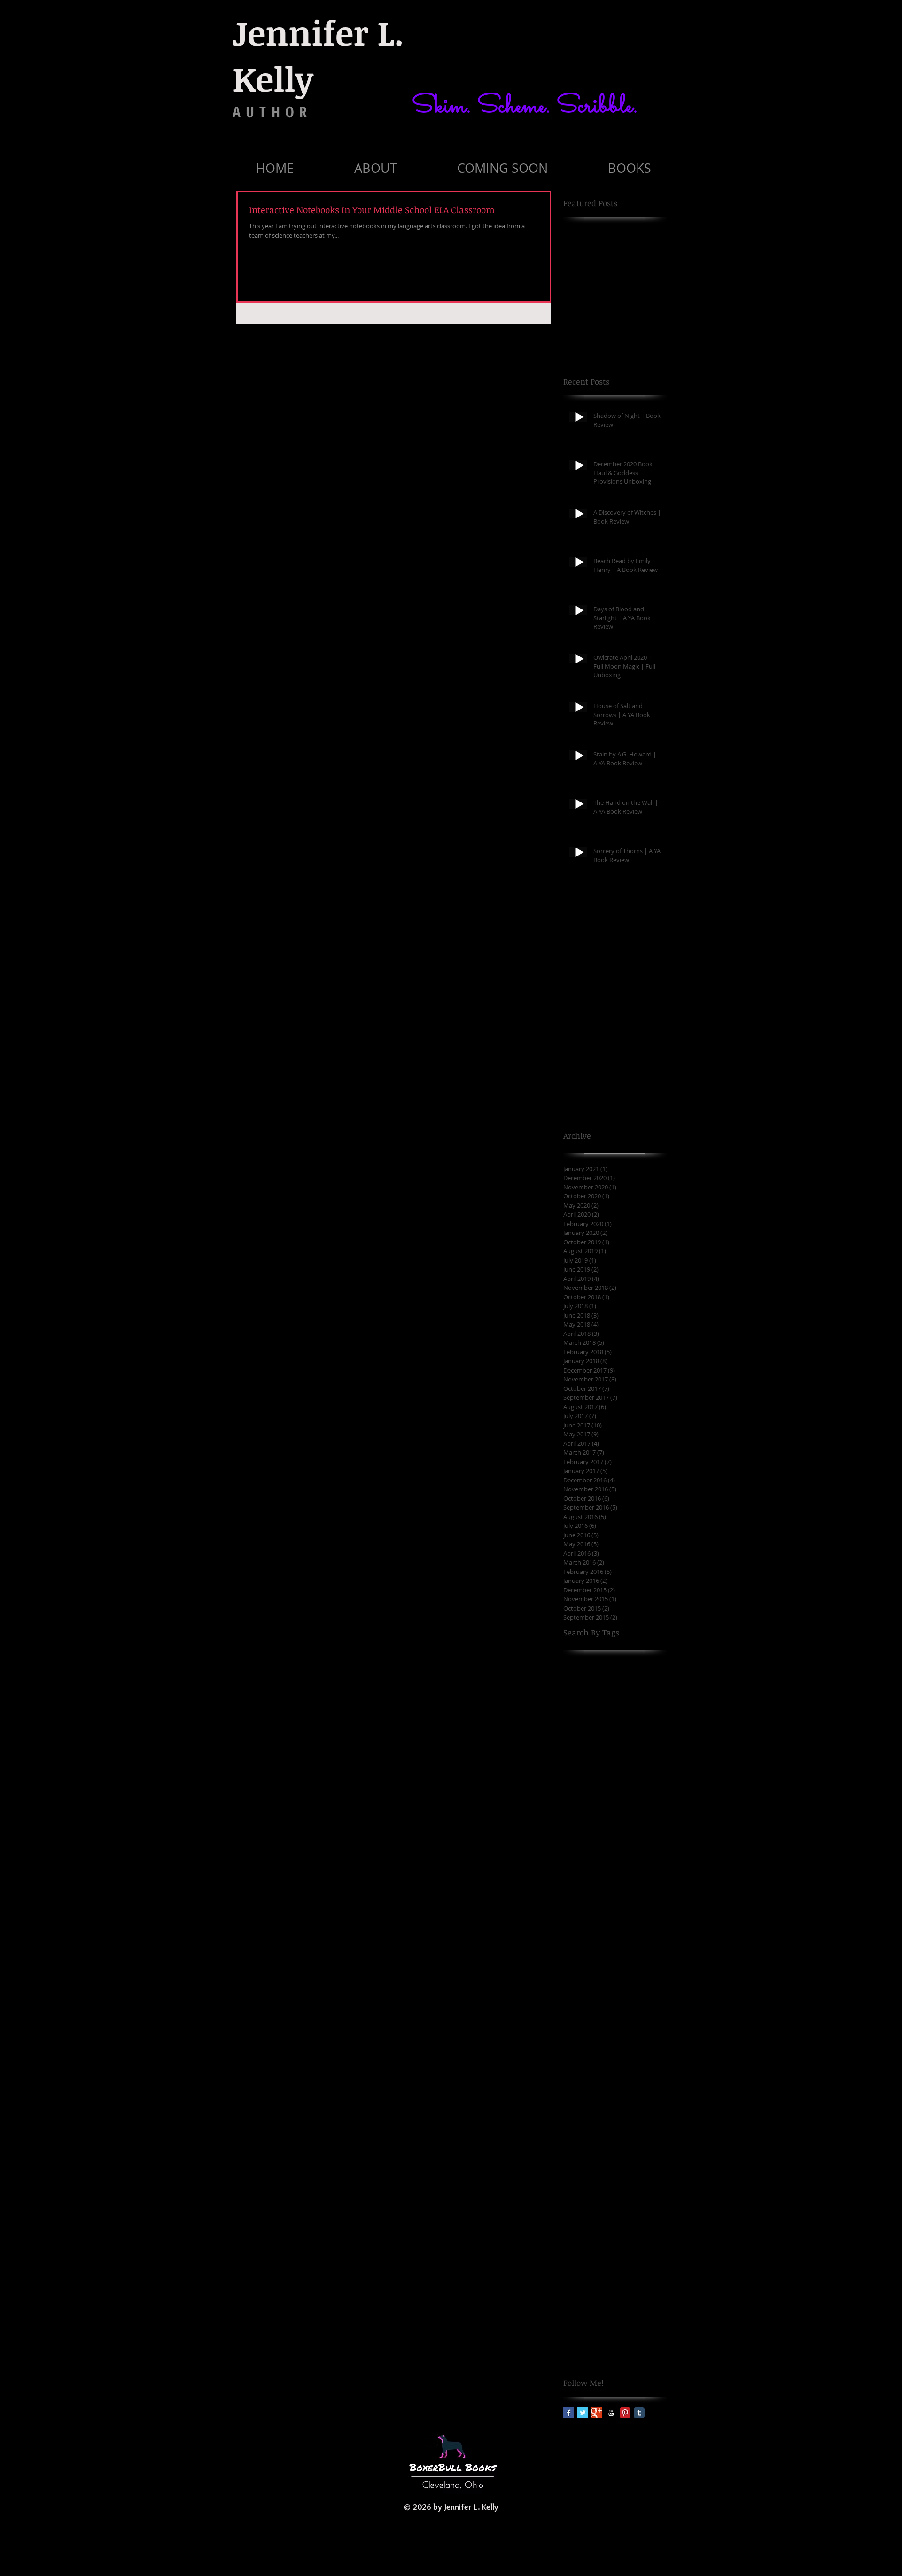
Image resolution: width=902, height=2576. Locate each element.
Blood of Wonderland (597, 1899)
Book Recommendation (599, 1958)
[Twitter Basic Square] (583, 2413)
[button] (375, 168)
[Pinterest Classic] (625, 2413)
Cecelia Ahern (585, 2166)
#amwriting (581, 1662)
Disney (574, 2255)
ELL (601, 2285)
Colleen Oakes (636, 2196)
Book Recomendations (598, 1944)
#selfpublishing (630, 1662)
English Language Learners (606, 2329)
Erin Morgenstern (591, 2359)
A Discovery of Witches (599, 1766)
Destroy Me (581, 2241)
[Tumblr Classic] (639, 2413)
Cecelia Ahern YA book (598, 2181)
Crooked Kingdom (638, 2225)
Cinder (649, 2181)
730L (648, 1736)
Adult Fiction (631, 1795)
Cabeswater (612, 2137)
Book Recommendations (601, 1973)
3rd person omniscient (599, 1736)
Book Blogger (630, 1914)
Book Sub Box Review (596, 2018)
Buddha (576, 2137)
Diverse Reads (586, 2270)
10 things (578, 1677)
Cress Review (584, 2225)
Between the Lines (592, 1885)
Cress (617, 2211)
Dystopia (577, 2285)
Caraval (648, 2137)
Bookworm (635, 2122)
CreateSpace (583, 2211)
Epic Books (580, 2344)
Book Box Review (589, 1929)
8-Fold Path (581, 1751)
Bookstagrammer (590, 2092)
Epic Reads (619, 2344)
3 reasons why (586, 1706)
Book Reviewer (586, 1988)
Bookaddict (621, 2063)
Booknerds (580, 2077)
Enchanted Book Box (595, 2315)
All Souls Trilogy (588, 1840)
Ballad (573, 1870)
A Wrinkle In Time (591, 1780)
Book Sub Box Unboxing (600, 2032)
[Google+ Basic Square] (597, 2413)
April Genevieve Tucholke (603, 1855)
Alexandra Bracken (593, 1825)
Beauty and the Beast (622, 1870)
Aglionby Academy (592, 1810)
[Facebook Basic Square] (569, 2413)
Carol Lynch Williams (596, 2151)
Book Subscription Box (598, 2048)
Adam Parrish (585, 1795)
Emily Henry (631, 2285)
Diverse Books (612, 2255)
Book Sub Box (584, 2003)
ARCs (651, 1780)
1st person (615, 1677)
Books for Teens (627, 2077)
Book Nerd (638, 1929)
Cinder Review (586, 2196)
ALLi (631, 1780)
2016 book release (633, 1692)
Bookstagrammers (592, 2107)
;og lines (617, 1751)
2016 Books (581, 1692)
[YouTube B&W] (611, 2413)
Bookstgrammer (588, 2122)
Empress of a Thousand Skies (609, 2300)
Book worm (581, 2063)
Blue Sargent (583, 1914)
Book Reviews (636, 1988)
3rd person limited (593, 1721)
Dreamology (632, 2270)
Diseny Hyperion (630, 2241)
